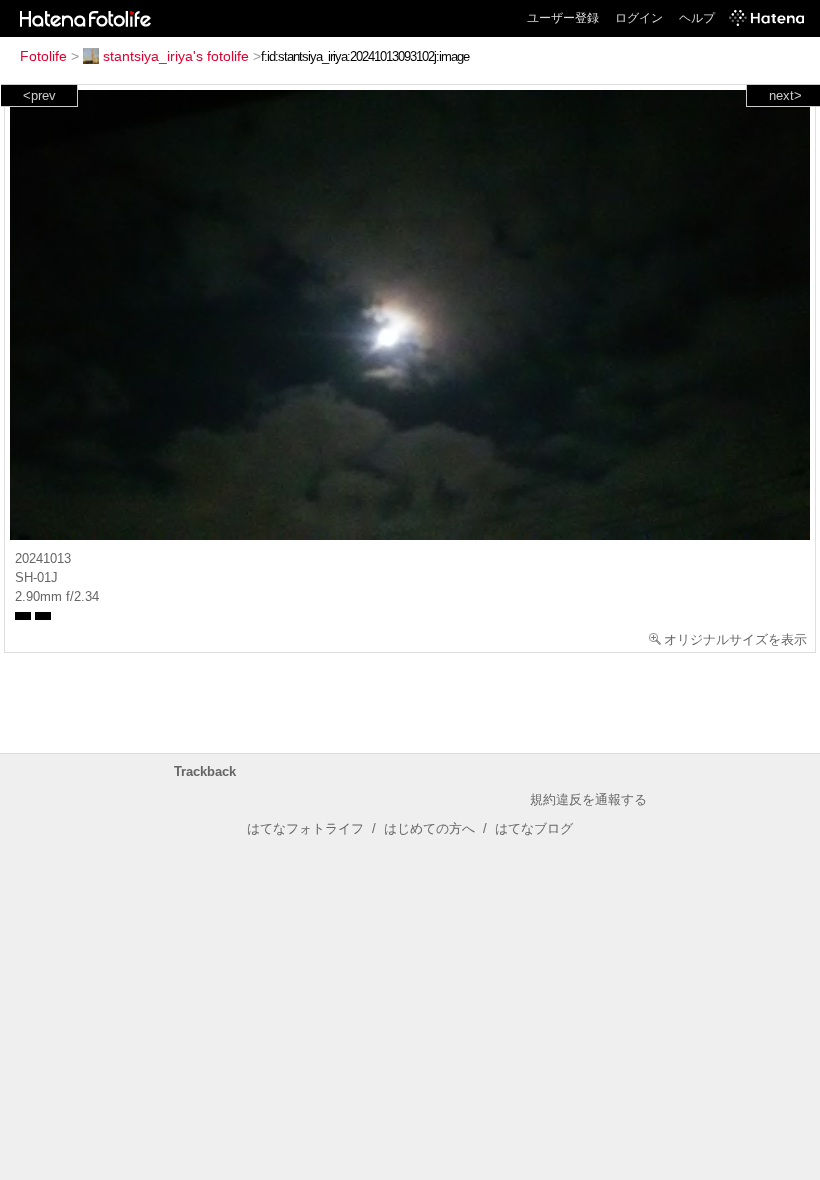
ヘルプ (697, 18)
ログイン (639, 18)
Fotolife (43, 56)
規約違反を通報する (588, 799)
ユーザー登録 (563, 18)
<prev (39, 95)
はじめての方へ (429, 828)
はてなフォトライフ (305, 828)
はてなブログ (534, 828)
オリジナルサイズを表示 (735, 639)
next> (785, 95)
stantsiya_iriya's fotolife (176, 56)
